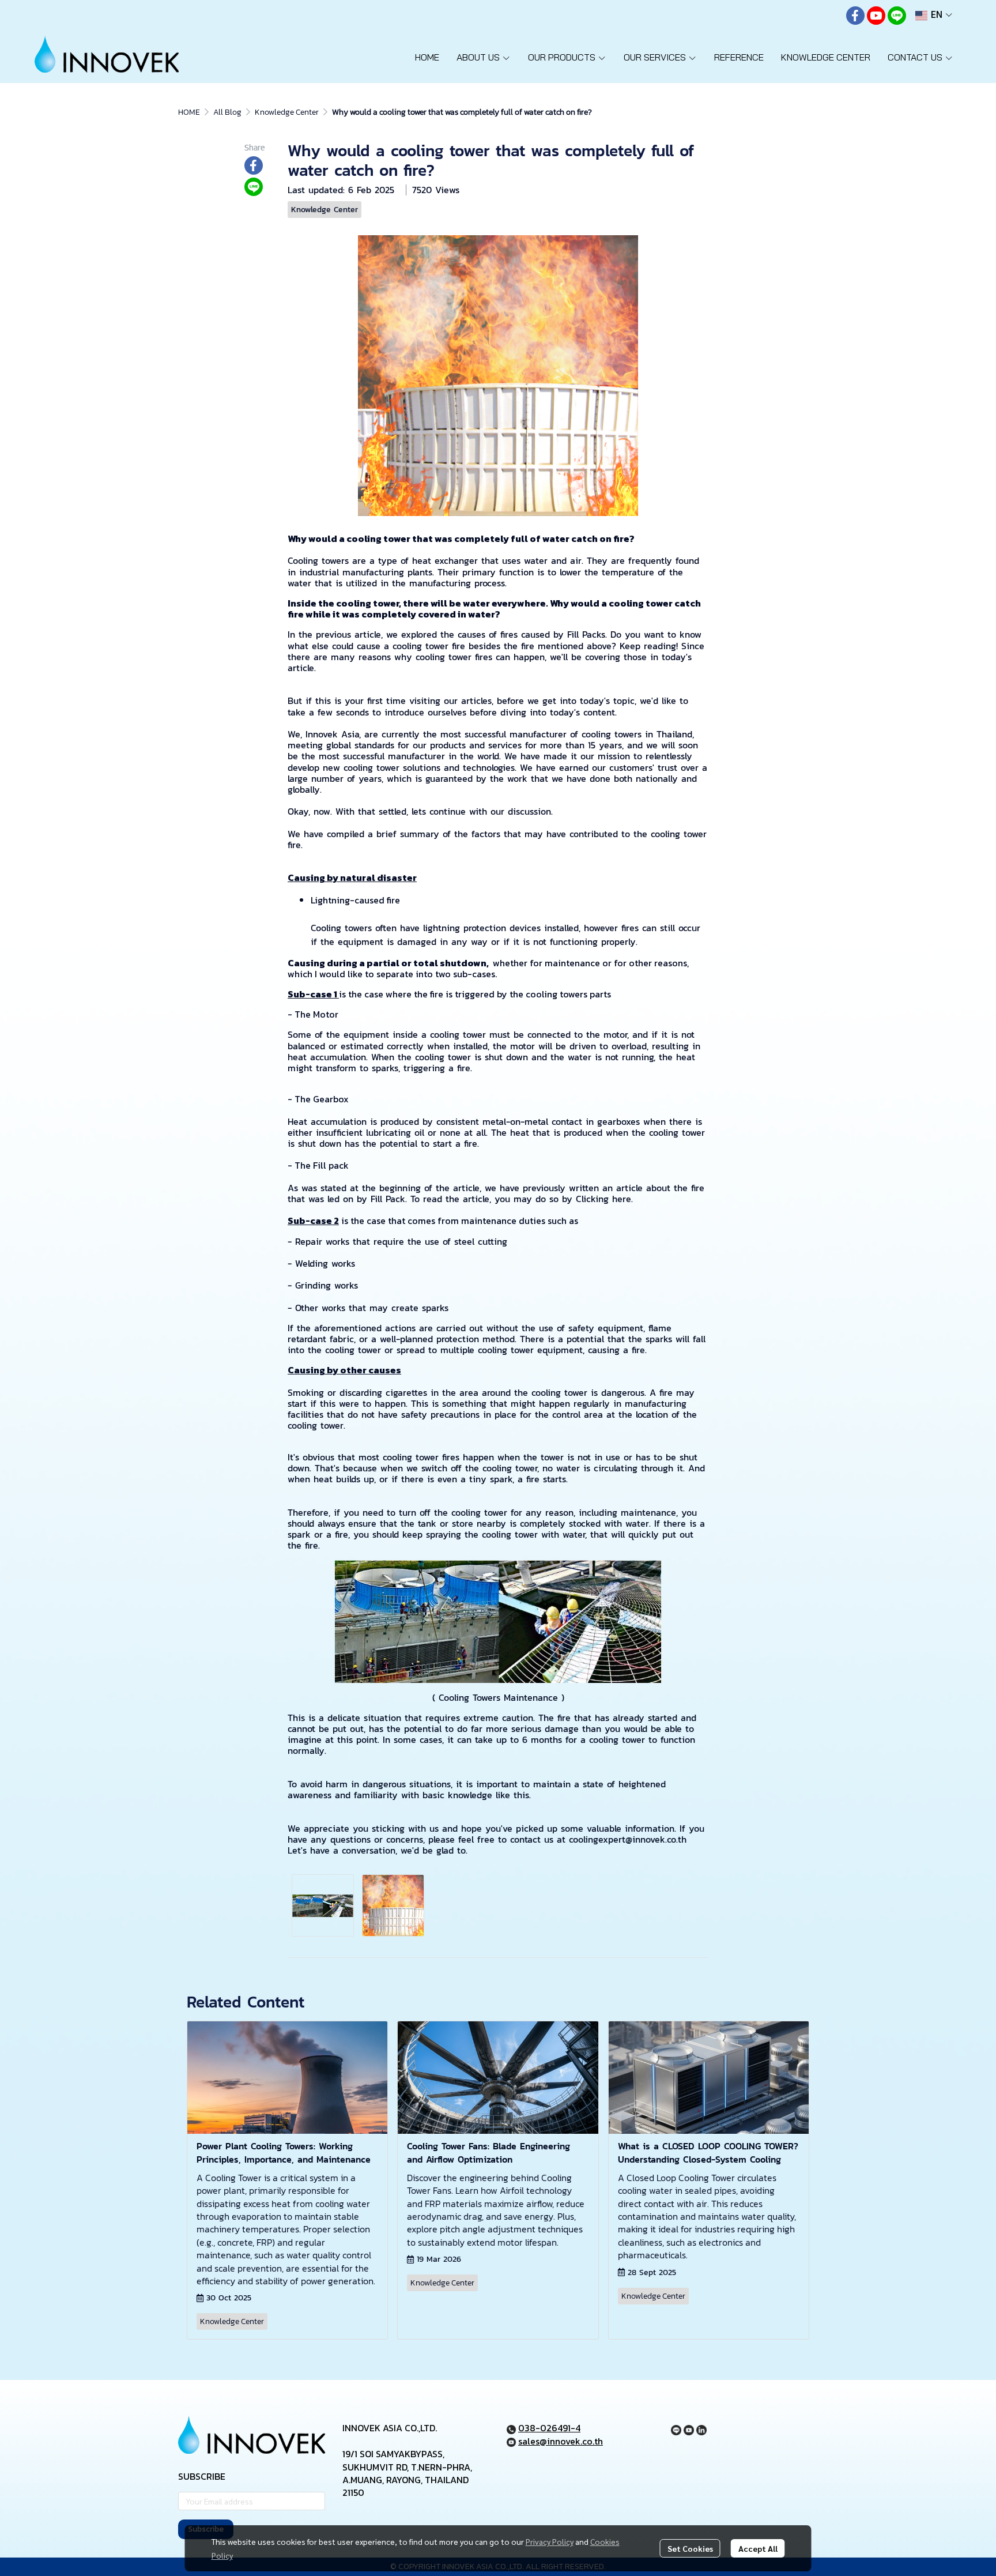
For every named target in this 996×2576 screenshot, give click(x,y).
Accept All (758, 2548)
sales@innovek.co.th (561, 2441)
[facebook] (855, 16)
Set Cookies (690, 2548)
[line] (897, 16)
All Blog (227, 112)
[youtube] (876, 16)
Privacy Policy (550, 2541)
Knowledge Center (287, 112)
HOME (189, 112)
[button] (934, 15)
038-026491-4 (549, 2428)
